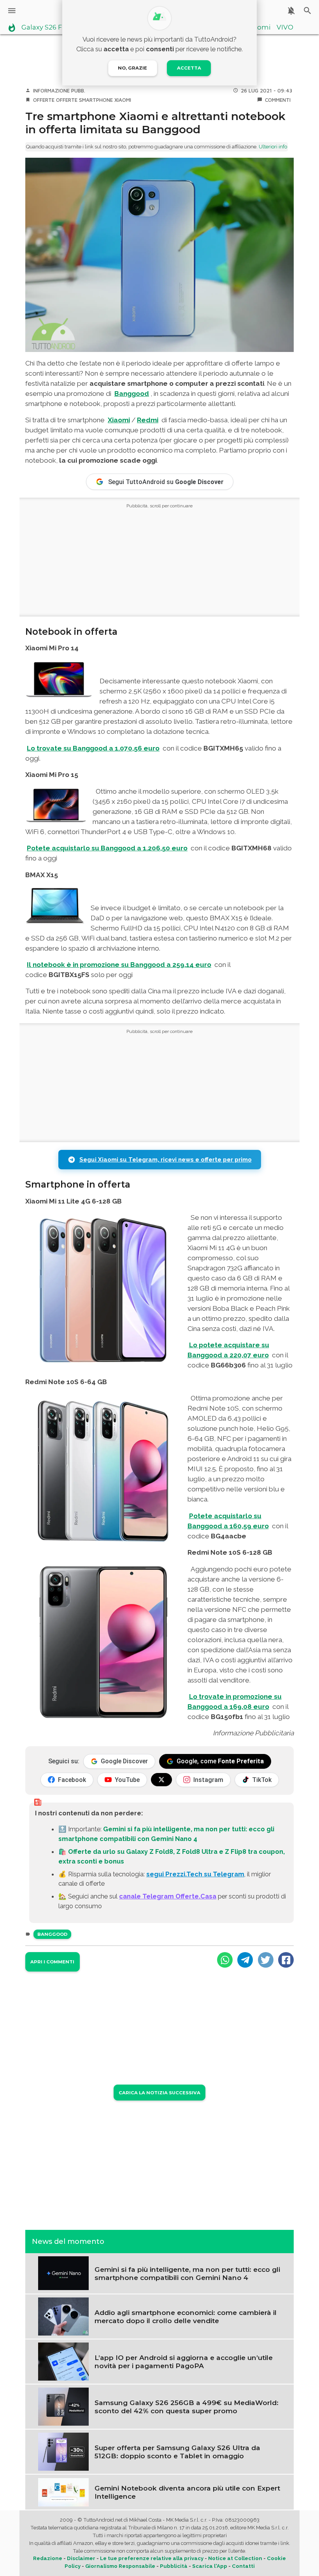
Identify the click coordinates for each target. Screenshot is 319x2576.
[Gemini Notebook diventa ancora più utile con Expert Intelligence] (63, 2492)
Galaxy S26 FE (44, 28)
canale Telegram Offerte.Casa (168, 1896)
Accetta (189, 68)
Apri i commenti (52, 1962)
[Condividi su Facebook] (286, 1960)
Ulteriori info (273, 147)
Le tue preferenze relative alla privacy (152, 2558)
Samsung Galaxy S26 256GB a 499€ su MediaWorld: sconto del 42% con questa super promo (187, 2407)
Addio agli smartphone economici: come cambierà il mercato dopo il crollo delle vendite (186, 2316)
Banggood (132, 394)
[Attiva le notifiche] (291, 11)
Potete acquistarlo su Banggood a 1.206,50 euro (107, 848)
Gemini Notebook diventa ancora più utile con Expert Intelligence (187, 2492)
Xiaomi (259, 28)
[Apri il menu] (12, 11)
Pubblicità (174, 2566)
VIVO (285, 28)
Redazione (48, 2558)
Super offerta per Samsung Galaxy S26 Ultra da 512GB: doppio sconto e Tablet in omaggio (177, 2452)
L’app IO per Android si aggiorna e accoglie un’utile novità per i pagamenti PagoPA (184, 2362)
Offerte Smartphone (84, 100)
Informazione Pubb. (59, 91)
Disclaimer (81, 2558)
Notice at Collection (235, 2558)
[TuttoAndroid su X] (161, 1780)
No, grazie (132, 68)
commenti (278, 100)
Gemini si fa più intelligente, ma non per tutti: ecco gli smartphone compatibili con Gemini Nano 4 (187, 2273)
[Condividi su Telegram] (245, 1960)
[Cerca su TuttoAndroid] (308, 11)
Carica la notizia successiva (159, 2093)
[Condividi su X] (266, 1960)
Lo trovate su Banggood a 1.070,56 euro (93, 748)
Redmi (148, 420)
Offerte (44, 100)
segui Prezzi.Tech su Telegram (195, 1874)
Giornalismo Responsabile (120, 2566)
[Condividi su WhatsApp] (225, 1960)
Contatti (243, 2566)
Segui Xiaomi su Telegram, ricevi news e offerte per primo (166, 1160)
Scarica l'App (210, 2566)
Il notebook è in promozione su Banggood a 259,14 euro (119, 965)
